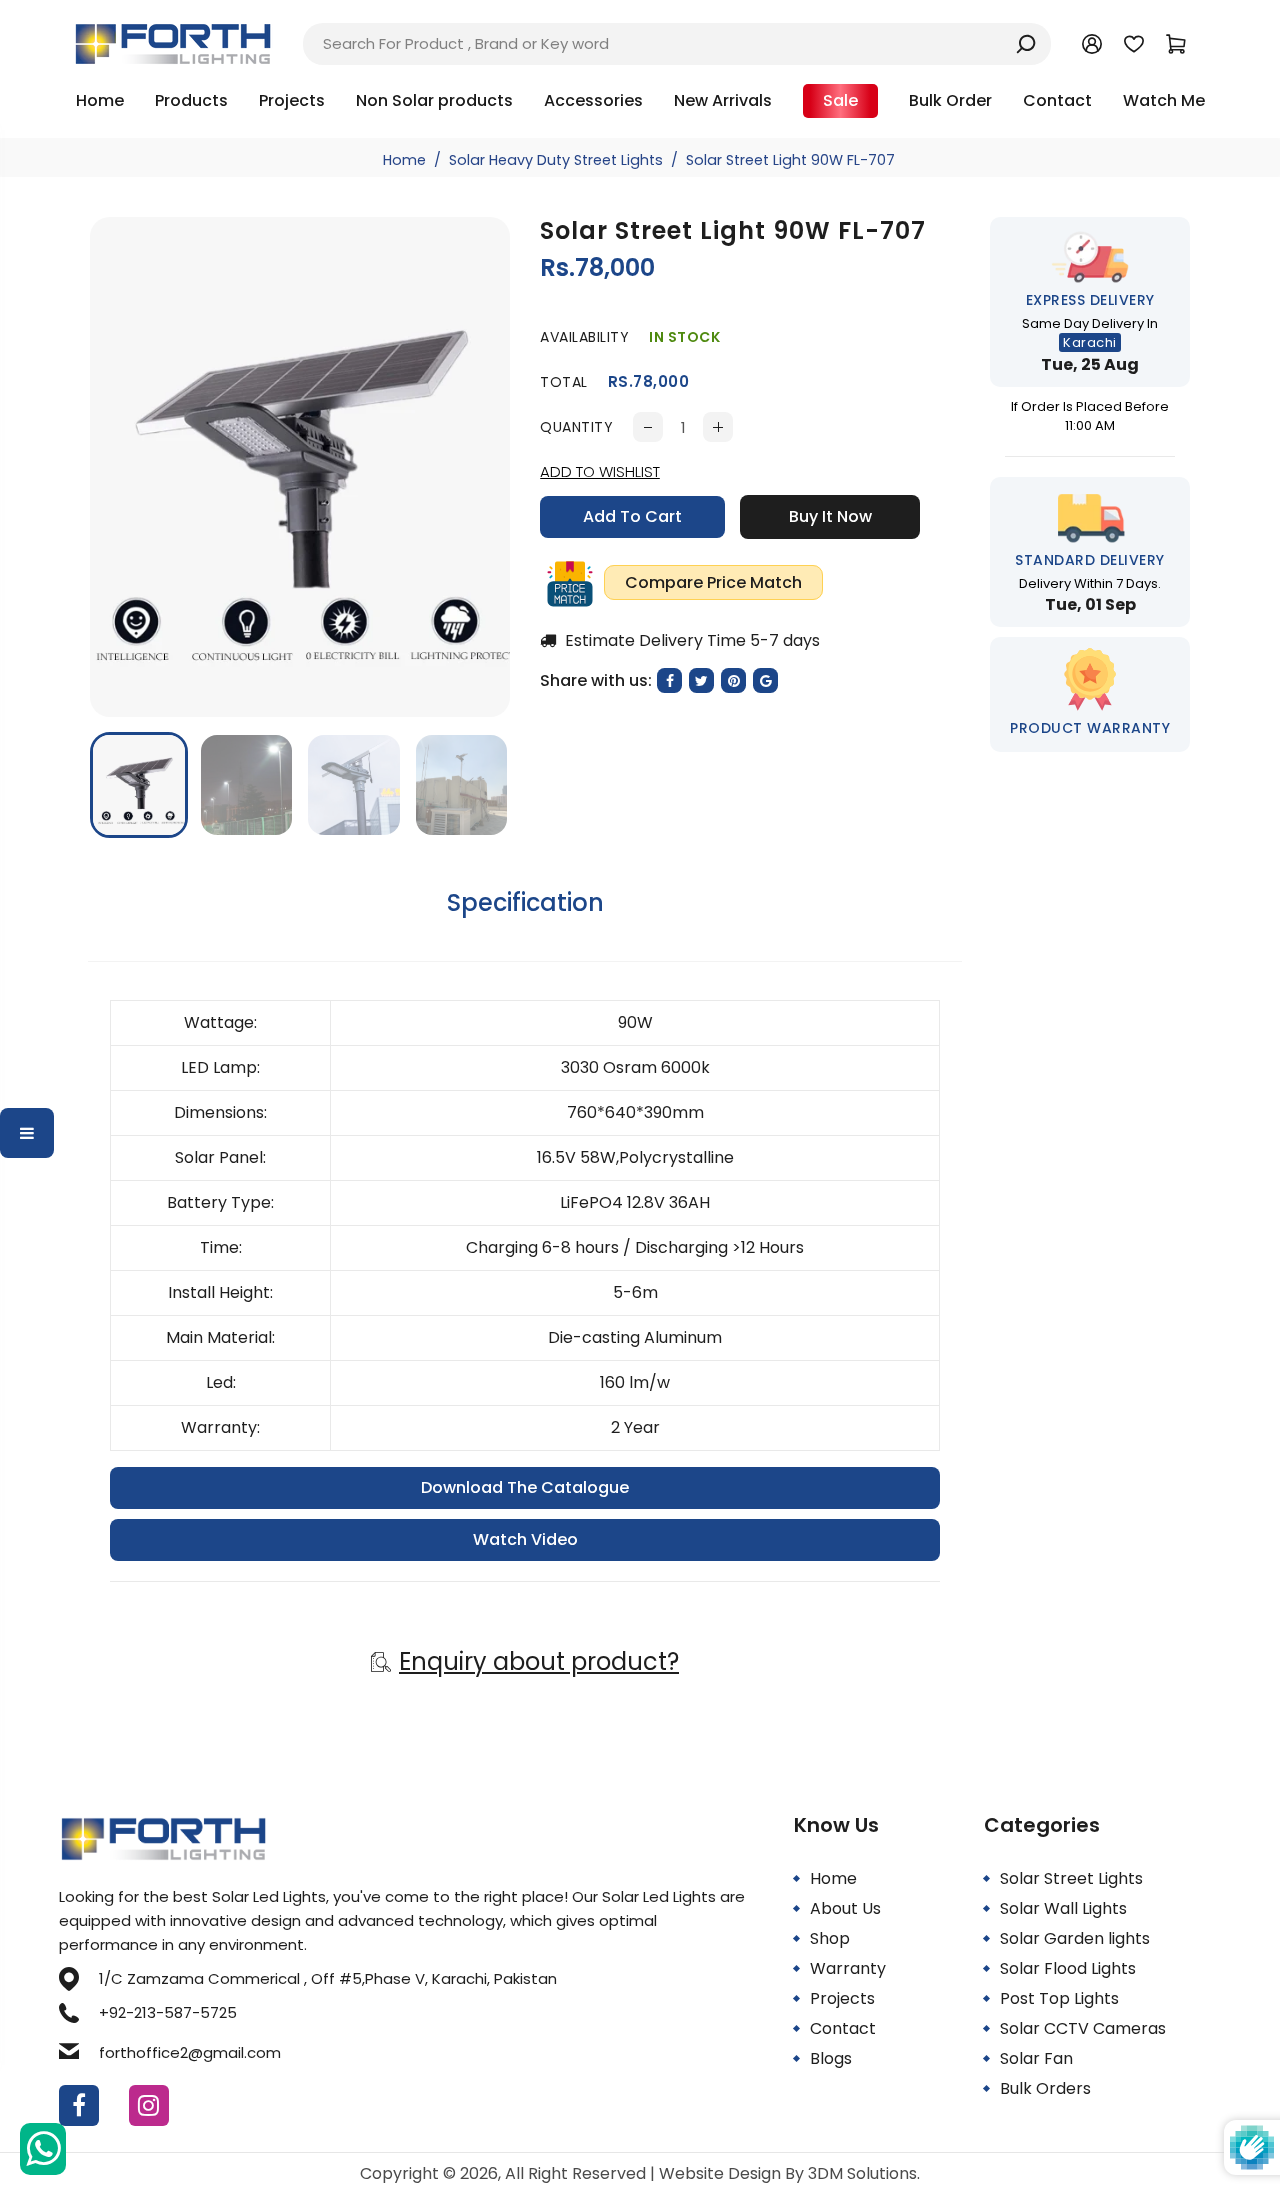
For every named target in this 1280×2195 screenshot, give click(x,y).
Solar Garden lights (1075, 1938)
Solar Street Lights (1071, 1878)
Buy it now (830, 516)
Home (404, 160)
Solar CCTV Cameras (1083, 2028)
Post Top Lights (1059, 1998)
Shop (830, 1938)
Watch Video (525, 1539)
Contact (843, 2028)
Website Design (722, 2173)
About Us (845, 1908)
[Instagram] (149, 2105)
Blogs (831, 2058)
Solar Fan (1036, 2058)
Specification (525, 902)
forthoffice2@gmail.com (190, 2052)
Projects (842, 1998)
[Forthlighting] (173, 42)
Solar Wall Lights (1063, 1908)
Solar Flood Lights (1068, 1968)
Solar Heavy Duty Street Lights (556, 160)
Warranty (848, 1968)
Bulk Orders (1045, 2088)
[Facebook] (79, 2105)
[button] (120, 783)
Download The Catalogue (525, 1487)
